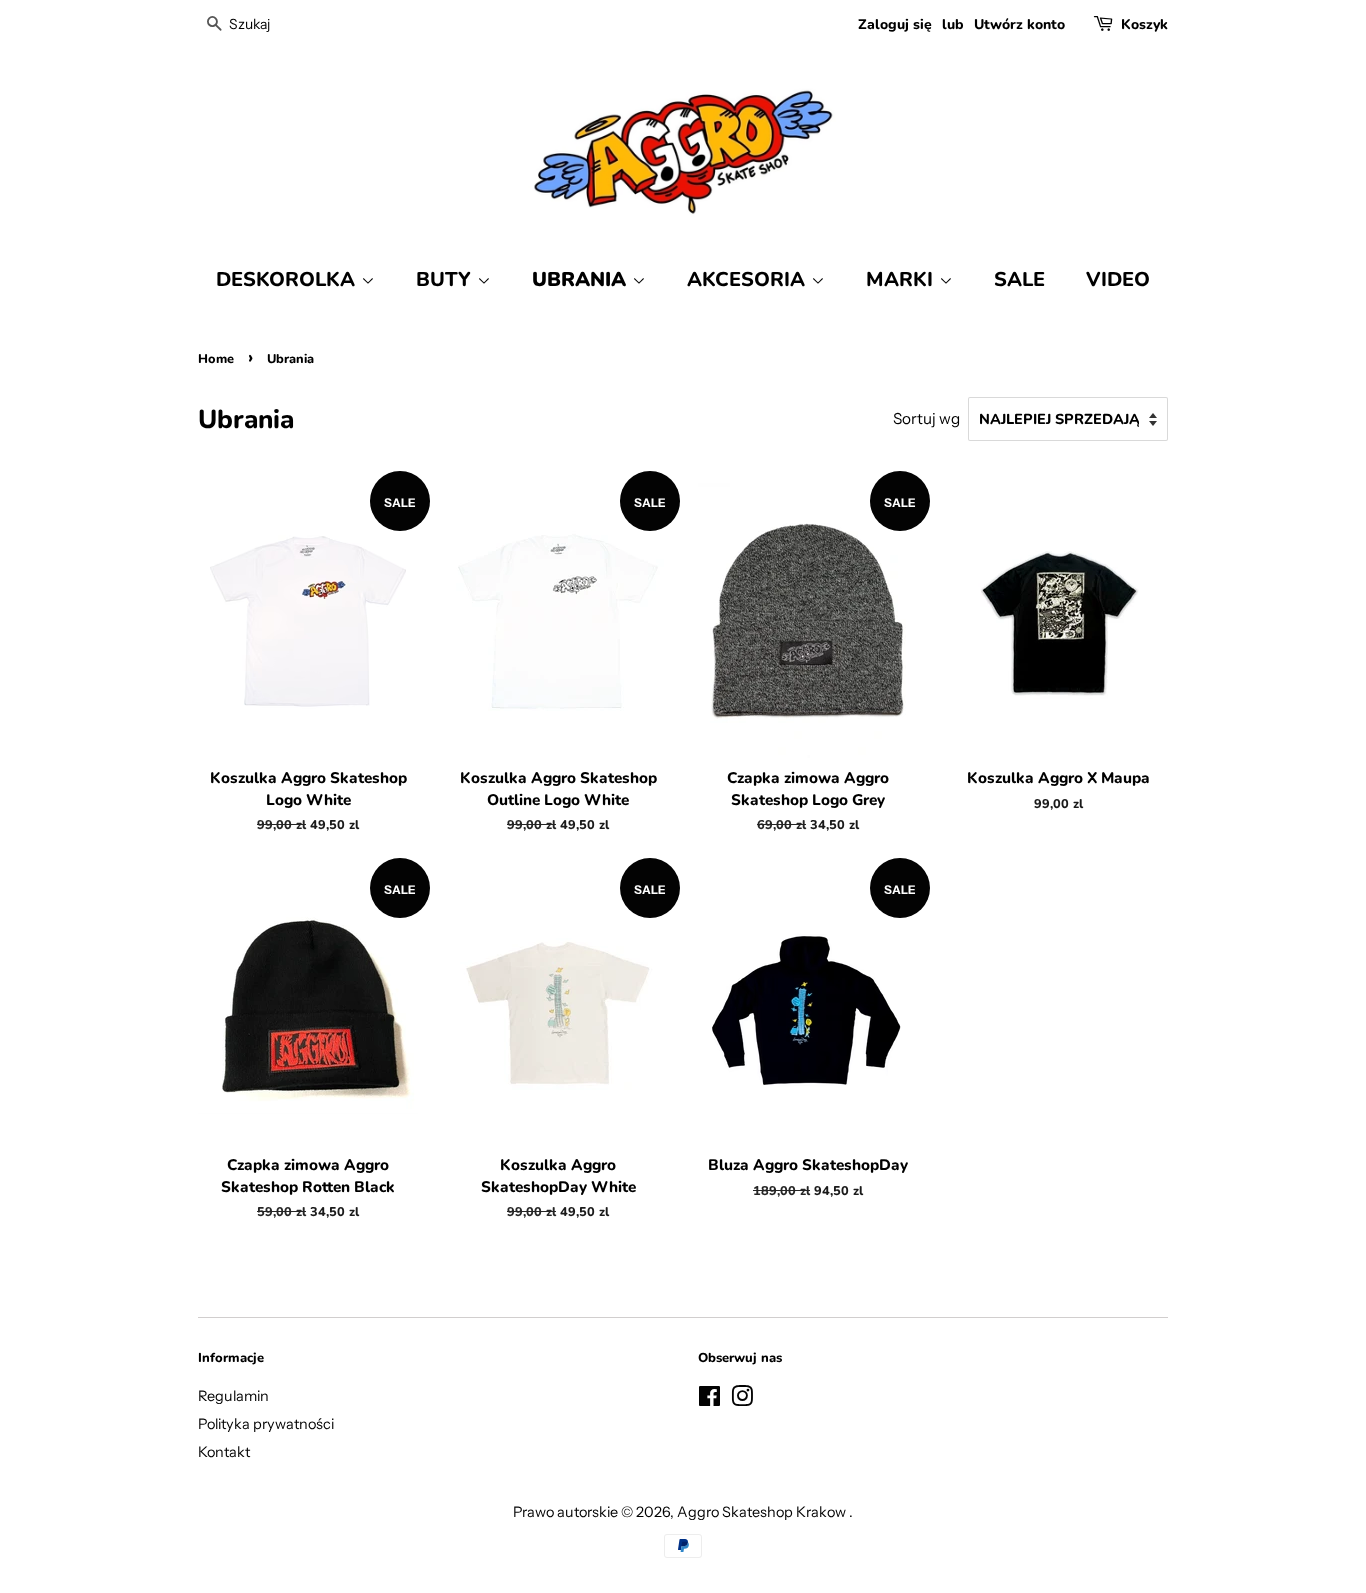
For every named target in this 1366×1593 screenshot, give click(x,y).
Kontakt (224, 1452)
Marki (902, 279)
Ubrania (582, 279)
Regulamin (233, 1396)
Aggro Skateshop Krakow (763, 1512)
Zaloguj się (895, 24)
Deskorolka (288, 279)
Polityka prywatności (266, 1424)
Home (216, 359)
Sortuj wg (926, 418)
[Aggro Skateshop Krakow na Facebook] (709, 1400)
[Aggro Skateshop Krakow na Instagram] (742, 1400)
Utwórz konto (1019, 24)
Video (1118, 279)
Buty (446, 279)
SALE (1019, 279)
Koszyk (1144, 24)
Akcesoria (749, 279)
